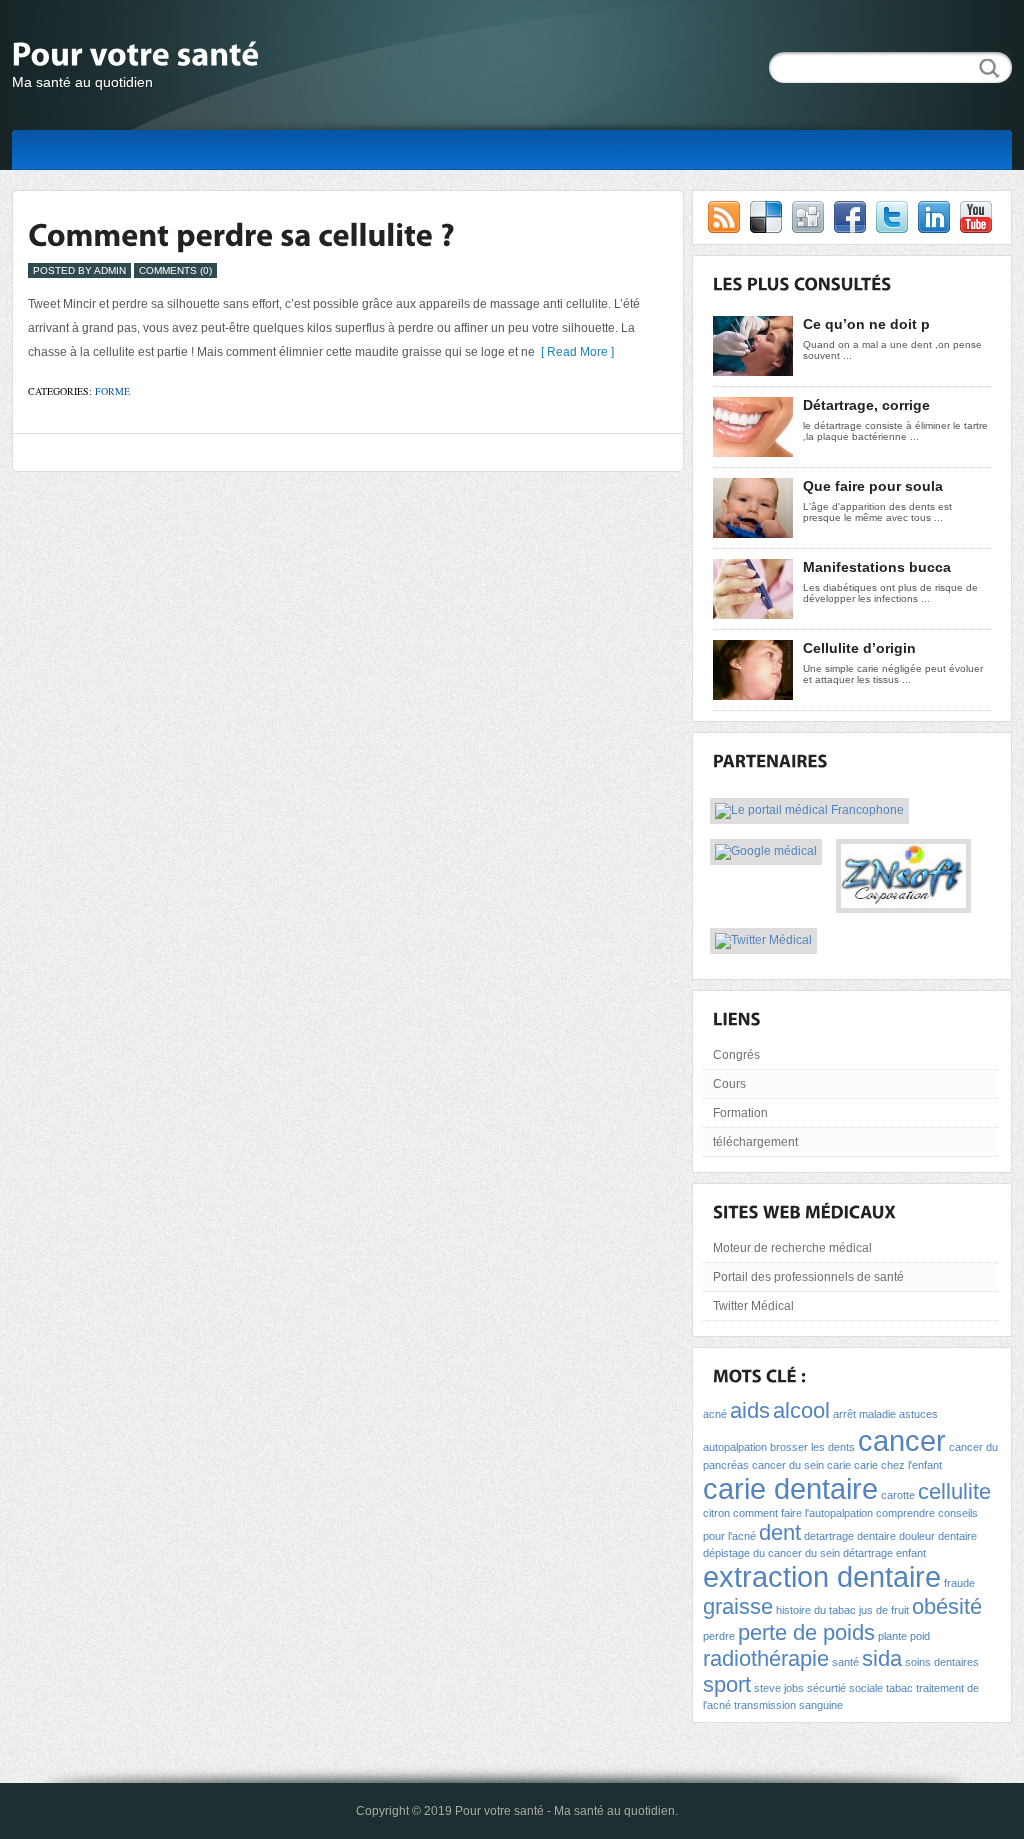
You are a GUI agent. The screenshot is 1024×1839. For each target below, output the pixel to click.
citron (716, 1513)
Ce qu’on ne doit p (866, 324)
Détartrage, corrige (866, 405)
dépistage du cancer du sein (771, 1553)
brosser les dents (812, 1447)
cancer (902, 1440)
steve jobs (779, 1688)
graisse (738, 1606)
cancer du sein (788, 1465)
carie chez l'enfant (898, 1465)
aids (750, 1410)
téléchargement (755, 1142)
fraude (959, 1583)
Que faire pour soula (873, 486)
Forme (112, 391)
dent (780, 1532)
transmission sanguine (788, 1705)
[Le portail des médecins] (809, 812)
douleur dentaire (938, 1536)
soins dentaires (942, 1662)
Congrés (736, 1055)
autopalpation (735, 1447)
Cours (729, 1084)
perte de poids (806, 1632)
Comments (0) (175, 270)
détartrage (868, 1553)
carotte (898, 1495)
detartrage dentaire (850, 1536)
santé (845, 1662)
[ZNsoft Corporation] (903, 901)
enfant (911, 1553)
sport (727, 1684)
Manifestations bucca (877, 567)
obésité (947, 1606)
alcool (801, 1410)
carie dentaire (790, 1488)
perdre (719, 1636)
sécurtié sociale (845, 1688)
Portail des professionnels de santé (808, 1277)
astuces (918, 1414)
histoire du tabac (816, 1610)
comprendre (905, 1513)
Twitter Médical (753, 1306)
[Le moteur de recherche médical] (766, 853)
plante (892, 1636)
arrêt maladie (864, 1414)
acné (715, 1414)
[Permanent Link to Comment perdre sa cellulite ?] (241, 234)
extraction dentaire (822, 1576)
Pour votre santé (499, 1811)
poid (920, 1636)
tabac (899, 1688)
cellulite (954, 1491)
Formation (740, 1113)
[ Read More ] (574, 352)
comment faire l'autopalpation (803, 1513)
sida (882, 1658)
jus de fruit (884, 1610)
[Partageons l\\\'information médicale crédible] (763, 942)
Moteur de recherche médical (792, 1248)
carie (839, 1465)
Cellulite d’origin (859, 648)
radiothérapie (766, 1658)
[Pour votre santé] (212, 57)
